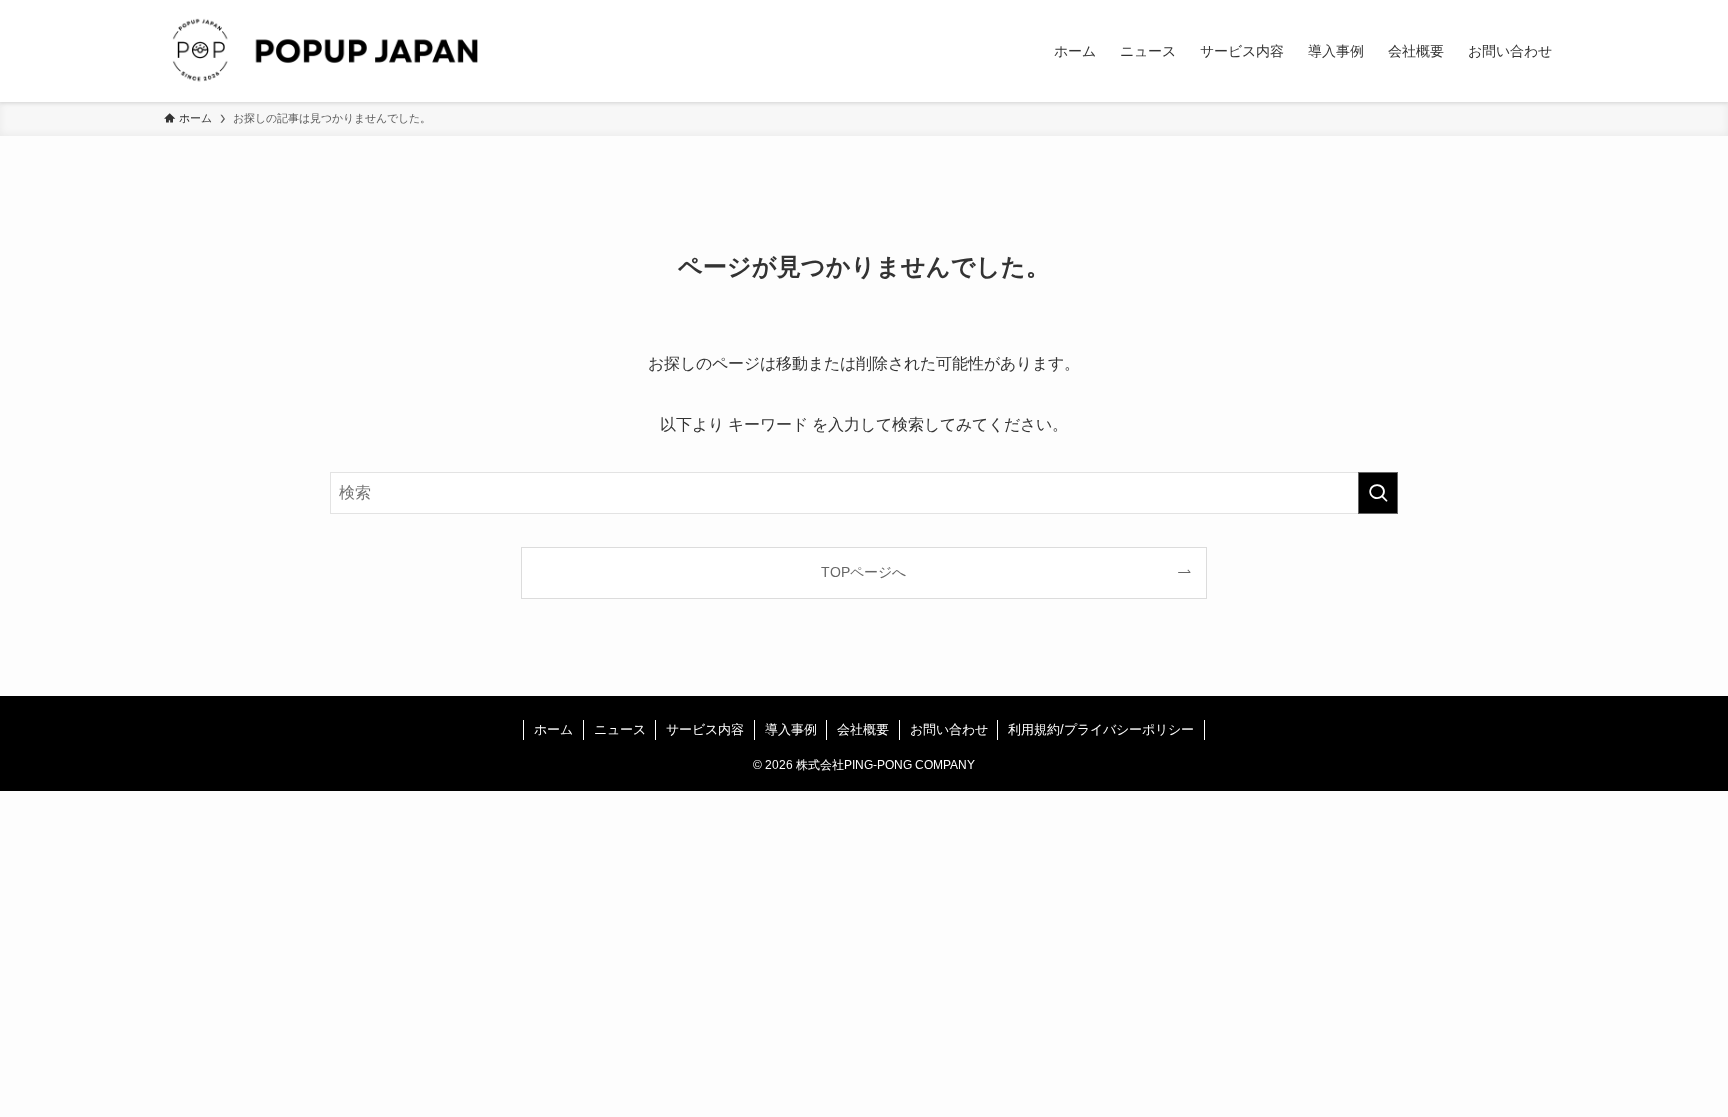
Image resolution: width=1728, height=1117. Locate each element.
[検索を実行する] (1378, 493)
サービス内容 (705, 729)
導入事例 (791, 729)
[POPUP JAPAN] (327, 51)
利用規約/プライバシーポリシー (1101, 729)
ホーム (553, 729)
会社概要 (863, 729)
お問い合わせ (949, 729)
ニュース (620, 729)
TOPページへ (863, 572)
